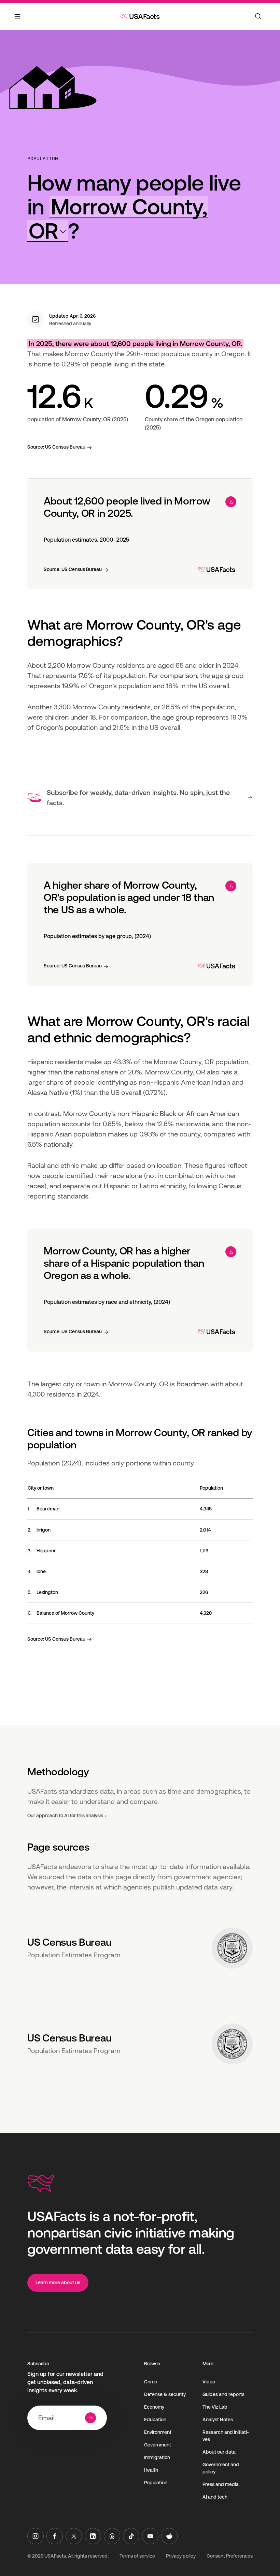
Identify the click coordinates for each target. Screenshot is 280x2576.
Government (158, 2445)
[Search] (258, 16)
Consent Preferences (230, 2556)
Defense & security (165, 2394)
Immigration (157, 2457)
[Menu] (18, 20)
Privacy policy (181, 2556)
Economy (154, 2407)
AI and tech (215, 2497)
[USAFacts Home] (140, 16)
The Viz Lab (215, 2407)
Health (151, 2470)
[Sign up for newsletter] (90, 2418)
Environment (158, 2432)
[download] (231, 502)
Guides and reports (223, 2394)
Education (155, 2420)
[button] (118, 219)
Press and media (221, 2484)
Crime (151, 2382)
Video (209, 2382)
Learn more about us (58, 2283)
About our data (219, 2452)
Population (43, 159)
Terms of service (137, 2556)
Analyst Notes (218, 2420)
